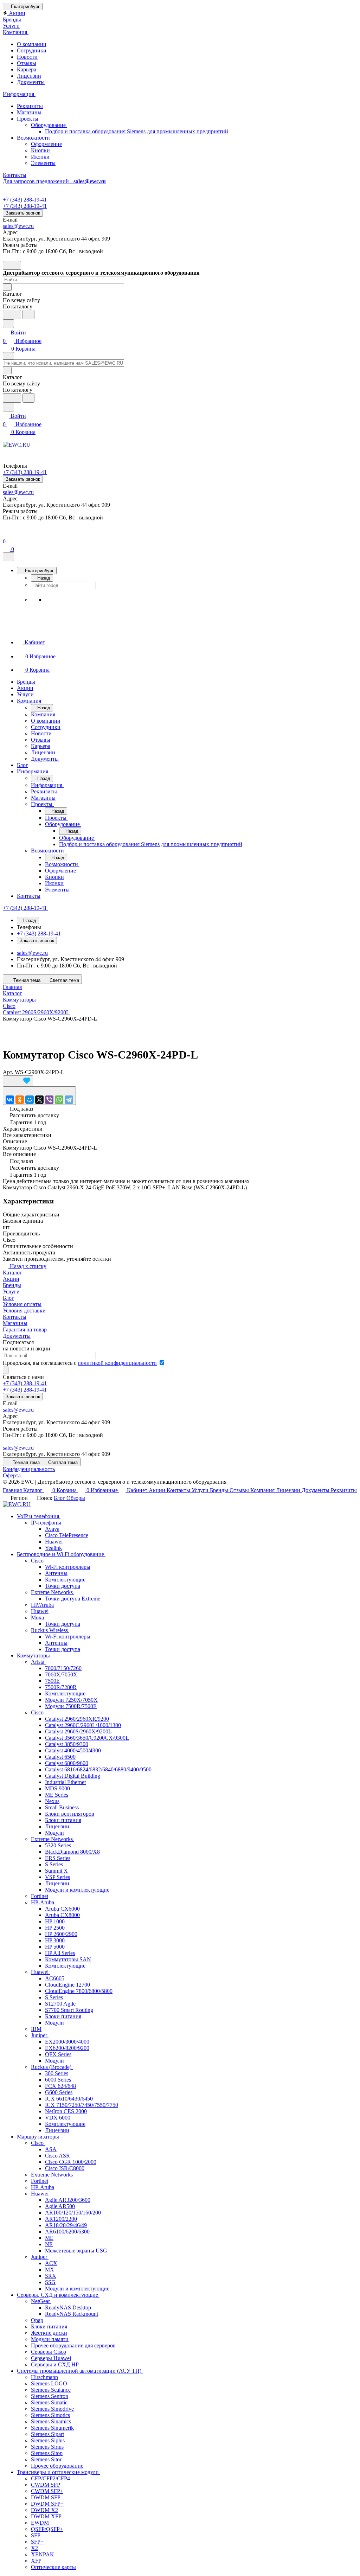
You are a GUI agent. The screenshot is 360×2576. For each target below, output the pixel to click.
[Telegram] (69, 1100)
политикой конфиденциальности (117, 1363)
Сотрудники (32, 50)
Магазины (29, 112)
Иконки (40, 157)
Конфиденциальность (29, 1469)
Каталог (12, 1273)
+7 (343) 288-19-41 (25, 200)
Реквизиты (30, 106)
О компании (32, 44)
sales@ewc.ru (18, 226)
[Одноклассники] (20, 1100)
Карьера (27, 69)
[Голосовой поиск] (12, 315)
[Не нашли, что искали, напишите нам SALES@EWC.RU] (28, 315)
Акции (11, 1279)
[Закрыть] (8, 557)
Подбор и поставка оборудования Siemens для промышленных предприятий (137, 131)
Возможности (34, 138)
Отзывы (27, 63)
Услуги (11, 1292)
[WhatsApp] (59, 1100)
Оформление (46, 144)
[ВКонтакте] (10, 1100)
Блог (8, 1298)
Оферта (12, 1475)
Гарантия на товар (25, 1329)
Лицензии (29, 76)
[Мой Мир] (30, 1100)
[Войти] (6, 533)
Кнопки (40, 150)
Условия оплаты (22, 1304)
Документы (31, 82)
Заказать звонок (23, 213)
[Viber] (49, 1100)
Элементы (43, 163)
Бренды (12, 1285)
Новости (27, 57)
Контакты (15, 1317)
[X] (39, 1100)
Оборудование (49, 125)
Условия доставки (24, 1311)
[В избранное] (18, 1081)
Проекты (28, 119)
